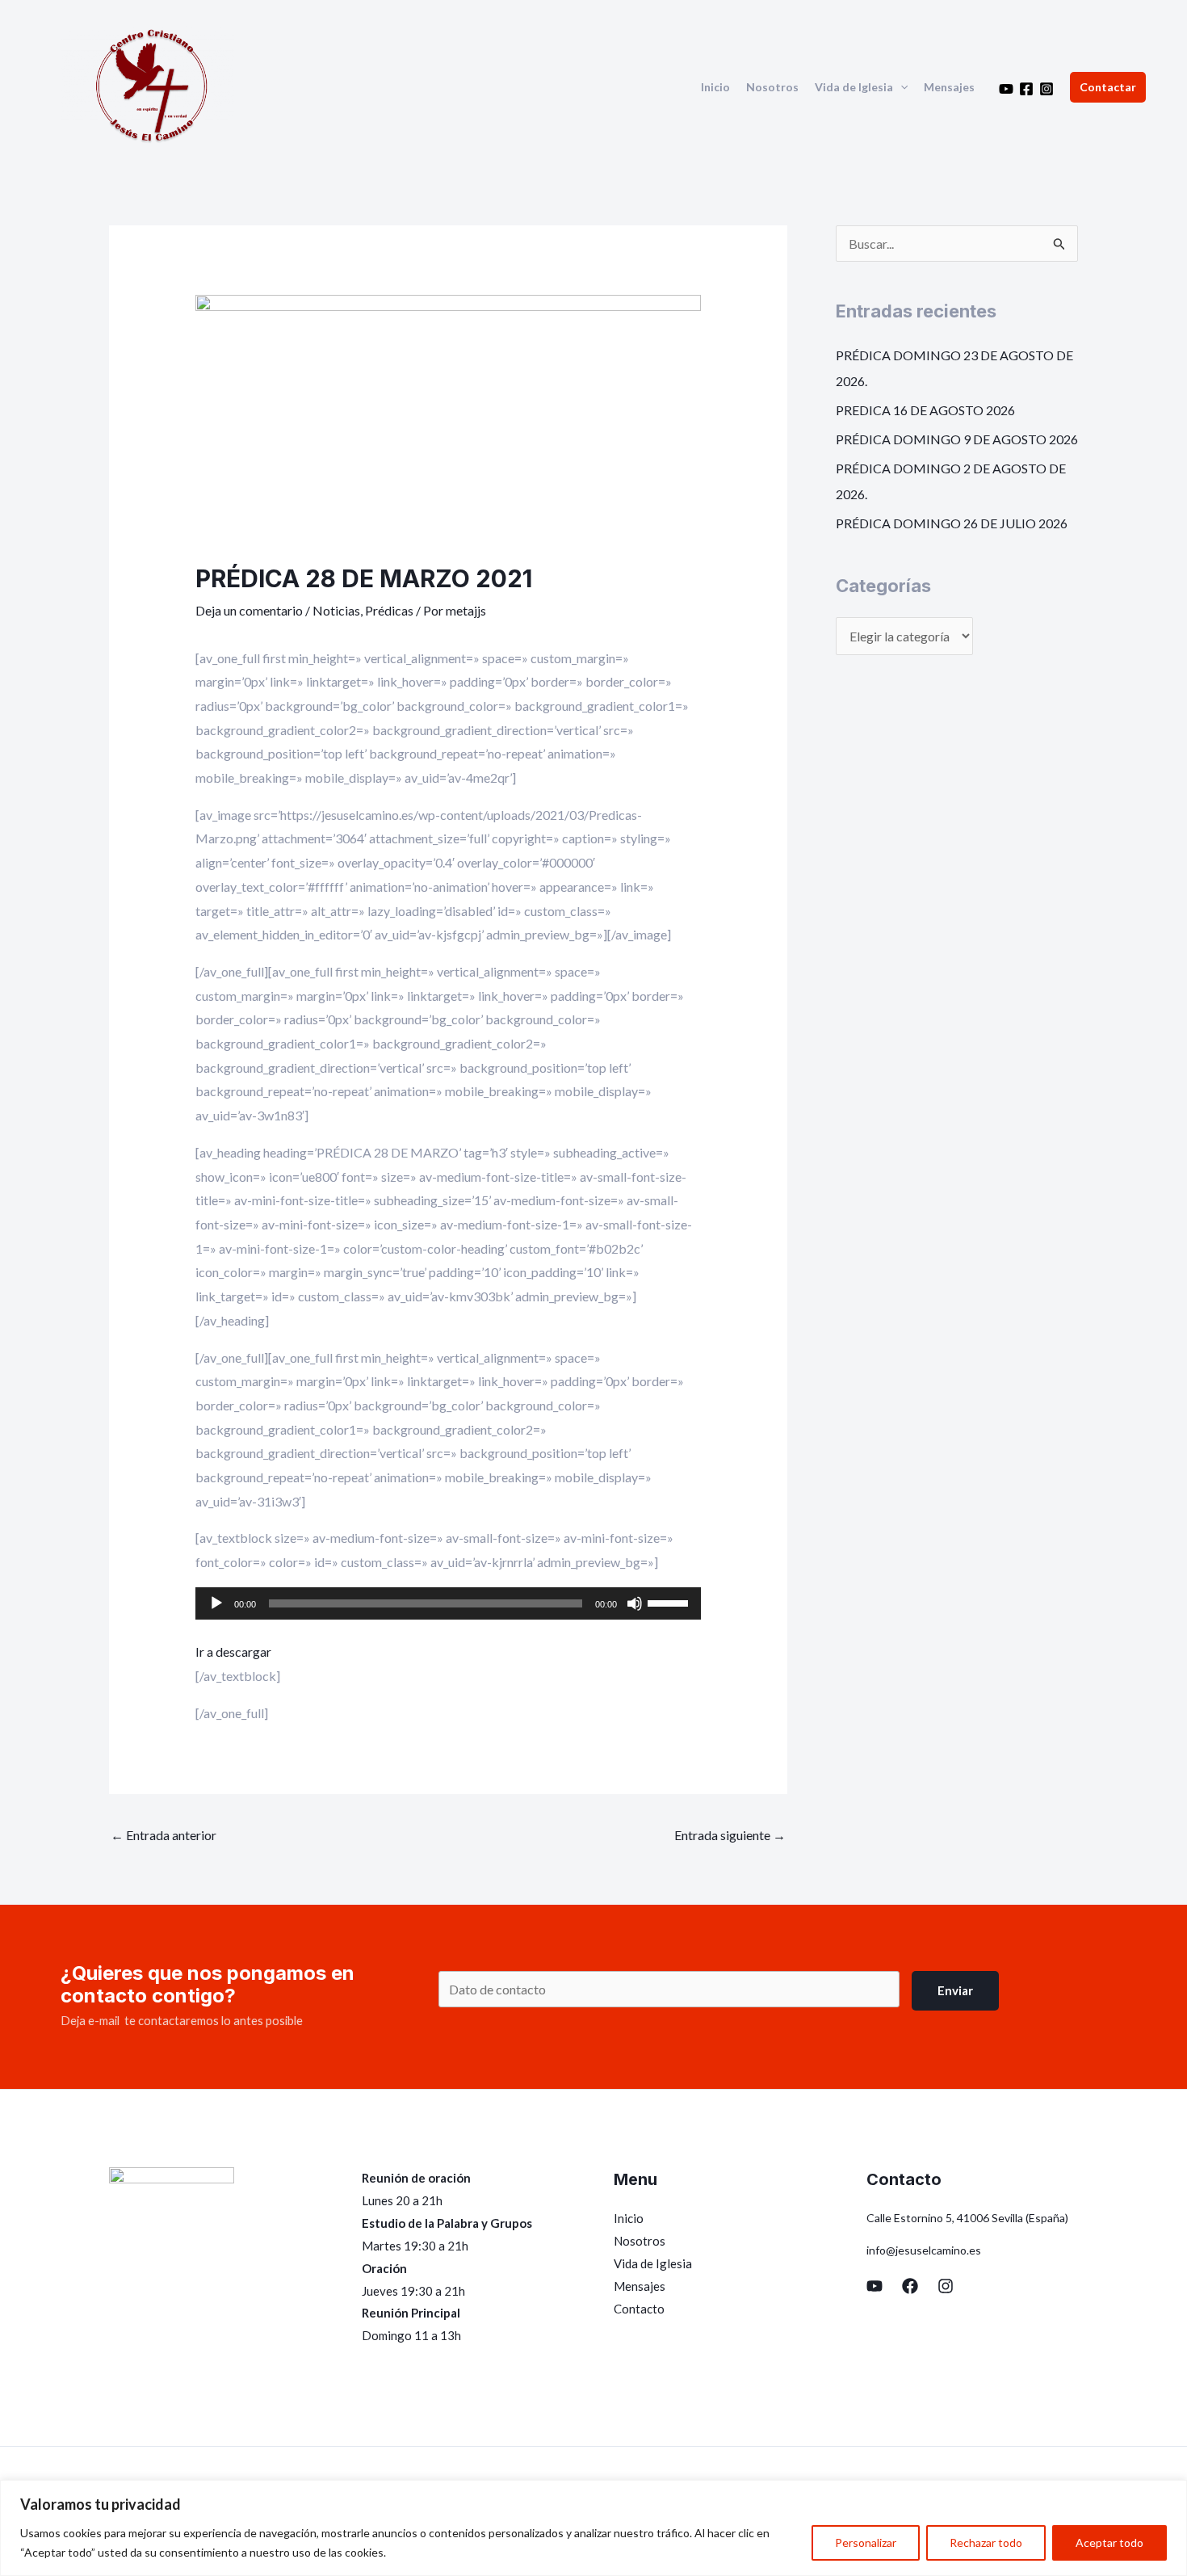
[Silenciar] (635, 1603)
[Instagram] (1046, 89)
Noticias (336, 610)
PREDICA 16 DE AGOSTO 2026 (925, 410)
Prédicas (389, 610)
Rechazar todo (986, 2542)
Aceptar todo (1109, 2542)
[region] (593, 2528)
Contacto (639, 2309)
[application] (900, 87)
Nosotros (772, 87)
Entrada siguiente (730, 1835)
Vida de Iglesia (854, 87)
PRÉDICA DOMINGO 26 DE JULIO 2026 (952, 523)
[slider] (670, 1602)
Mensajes (949, 87)
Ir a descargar (233, 1651)
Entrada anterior (164, 1835)
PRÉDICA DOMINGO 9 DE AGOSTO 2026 (957, 439)
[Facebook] (1026, 89)
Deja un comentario (249, 610)
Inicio (715, 87)
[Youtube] (1006, 89)
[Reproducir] (216, 1603)
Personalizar (866, 2542)
